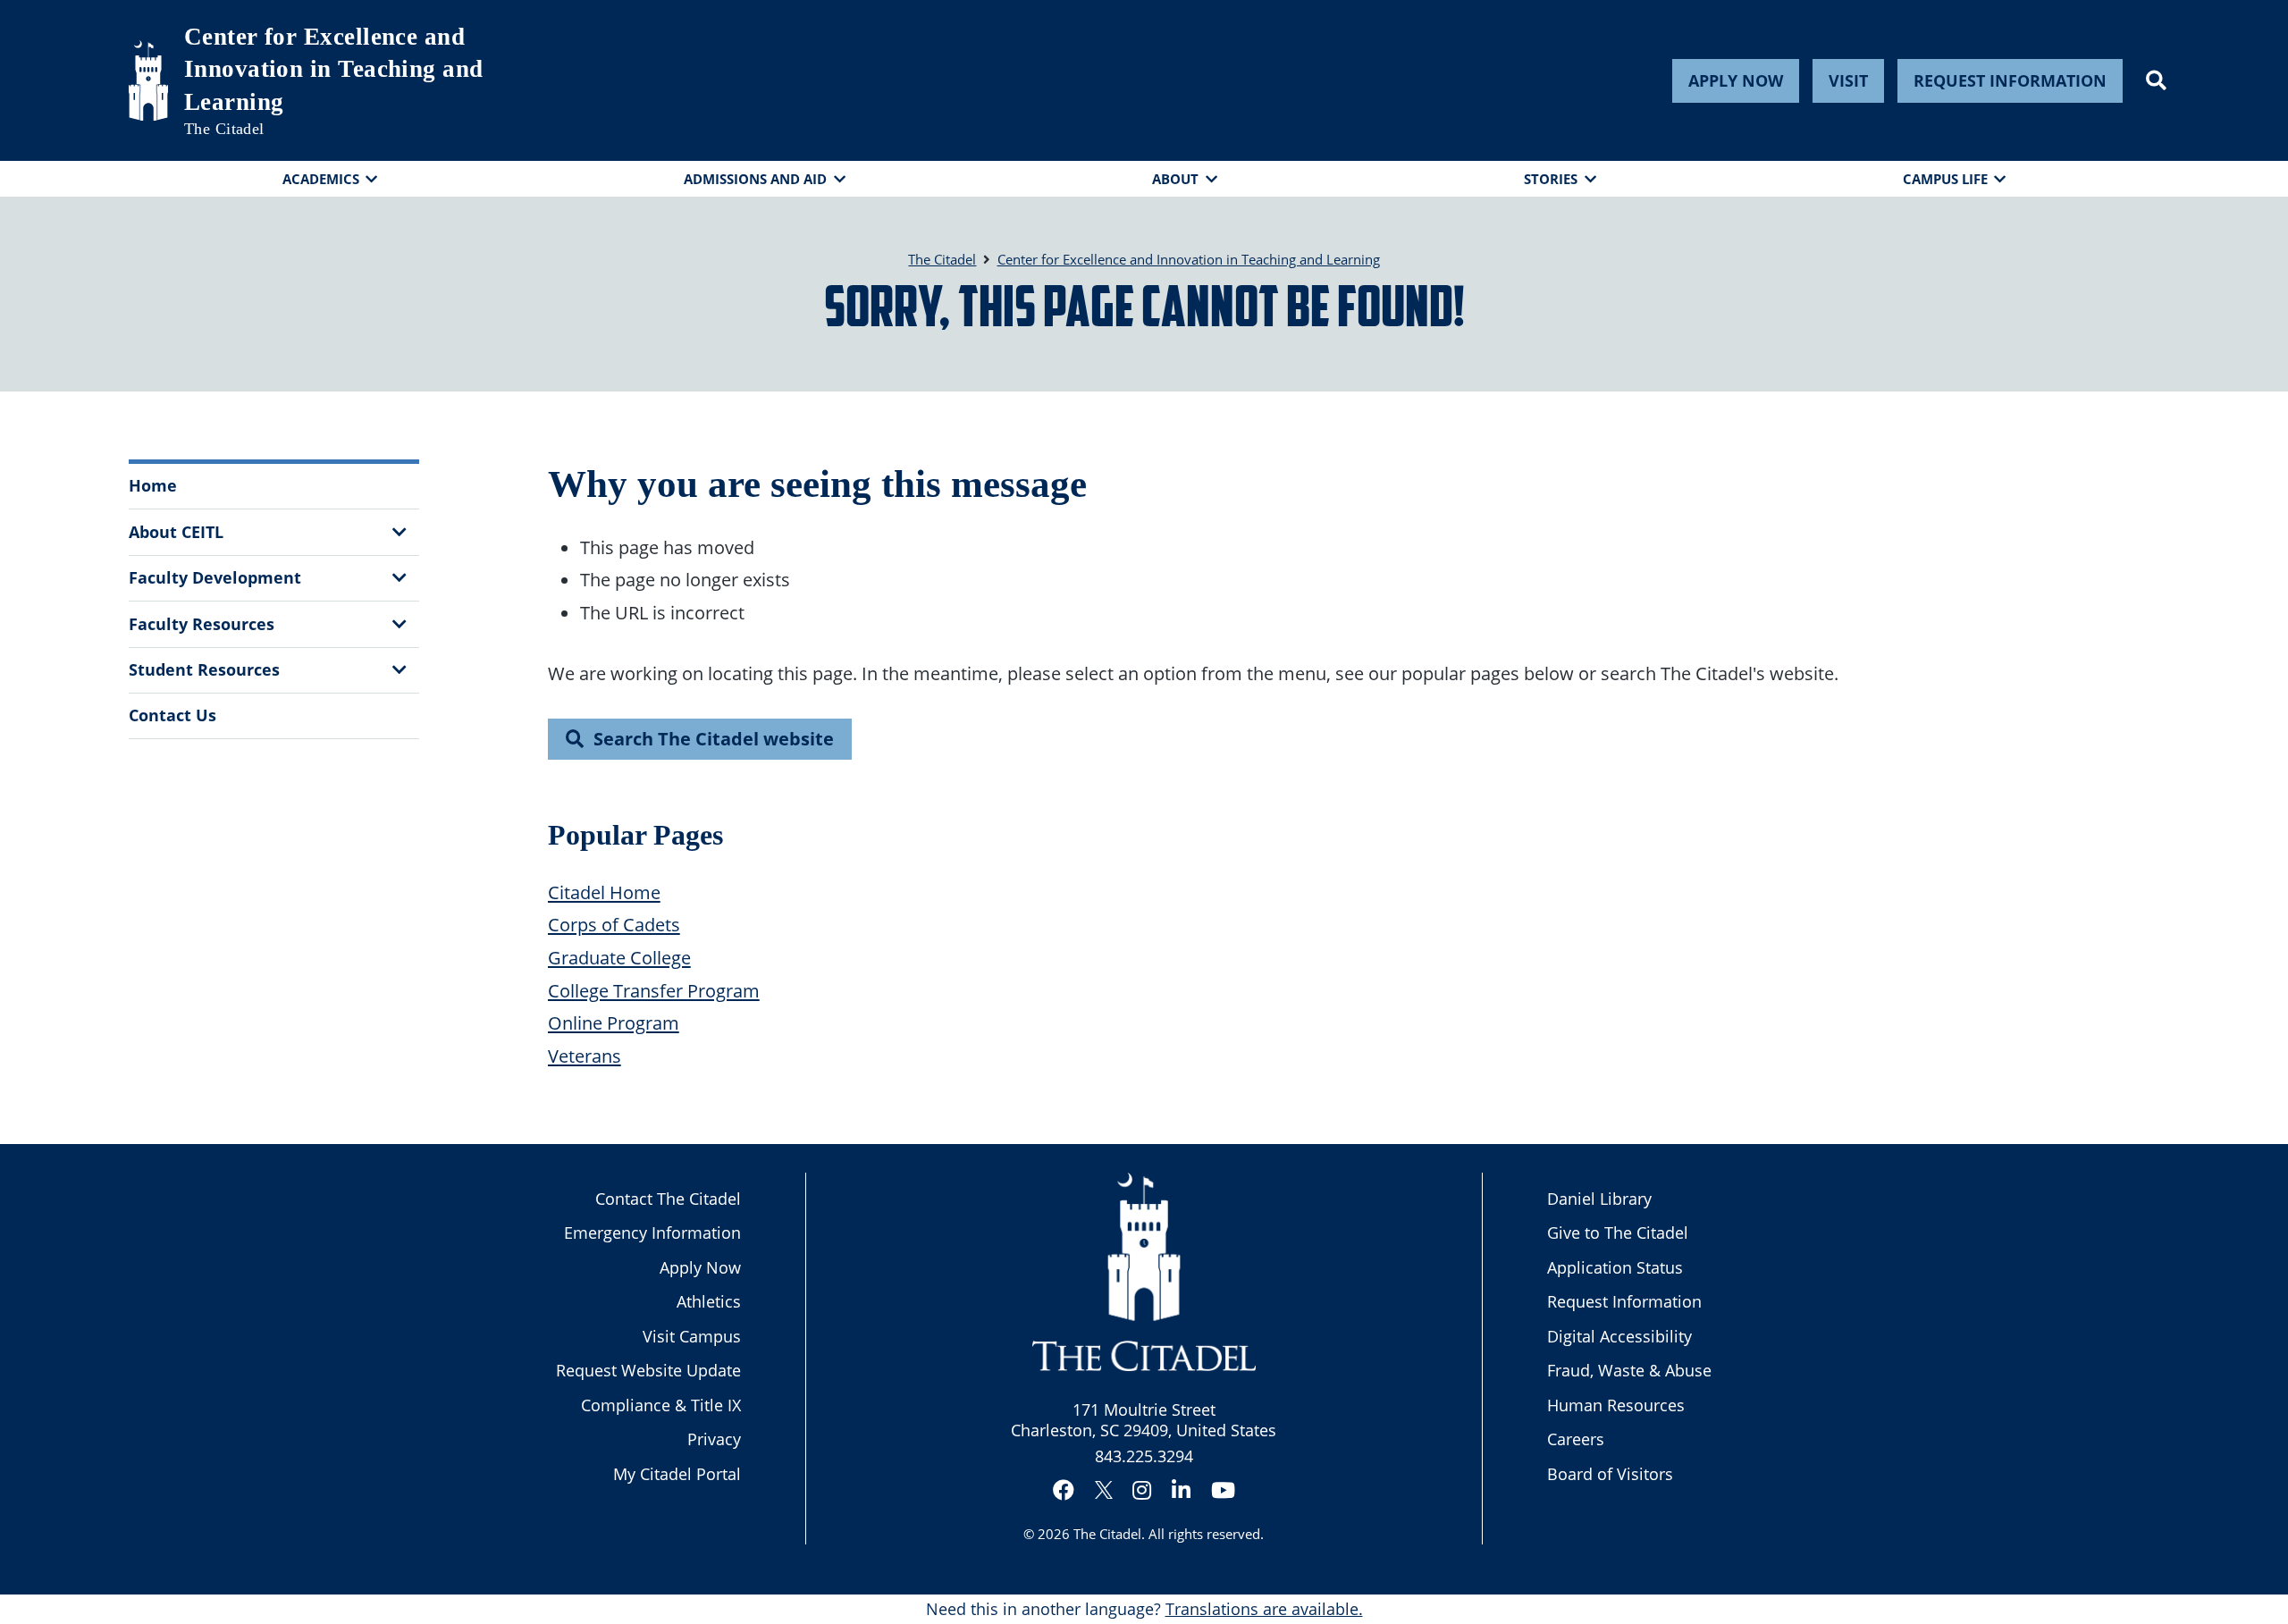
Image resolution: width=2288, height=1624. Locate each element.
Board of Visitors (1610, 1474)
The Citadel (1107, 1534)
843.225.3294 (1144, 1456)
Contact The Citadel (668, 1199)
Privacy (714, 1439)
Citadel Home (604, 892)
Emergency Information (652, 1233)
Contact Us (172, 715)
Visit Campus (692, 1336)
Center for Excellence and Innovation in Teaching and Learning (334, 69)
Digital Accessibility (1619, 1336)
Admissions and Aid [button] (755, 179)
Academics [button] (321, 179)
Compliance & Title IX (661, 1405)
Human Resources (1616, 1405)
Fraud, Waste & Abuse (1629, 1370)
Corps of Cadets (614, 924)
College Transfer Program (654, 990)
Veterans (585, 1056)
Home (153, 485)
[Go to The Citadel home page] (148, 80)
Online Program (614, 1022)
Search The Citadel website (714, 738)
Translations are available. (1264, 1609)
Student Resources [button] (204, 669)
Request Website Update (648, 1370)
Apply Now (1736, 80)
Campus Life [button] (1945, 179)
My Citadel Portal (677, 1474)
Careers (1576, 1439)
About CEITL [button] (176, 532)
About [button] (1175, 179)
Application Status (1615, 1267)
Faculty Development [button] (215, 577)
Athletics (709, 1301)
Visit (1848, 80)
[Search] (2156, 80)
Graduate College (619, 957)
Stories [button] (1551, 179)
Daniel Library (1599, 1199)
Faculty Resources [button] (202, 624)
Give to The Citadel (1618, 1233)
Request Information (2010, 80)
